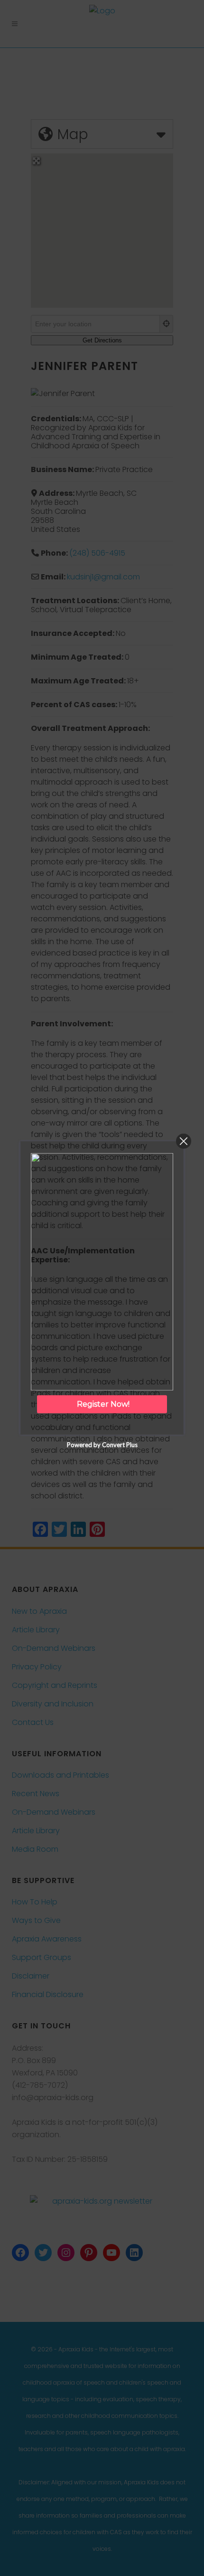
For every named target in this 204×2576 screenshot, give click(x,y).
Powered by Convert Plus (102, 1445)
